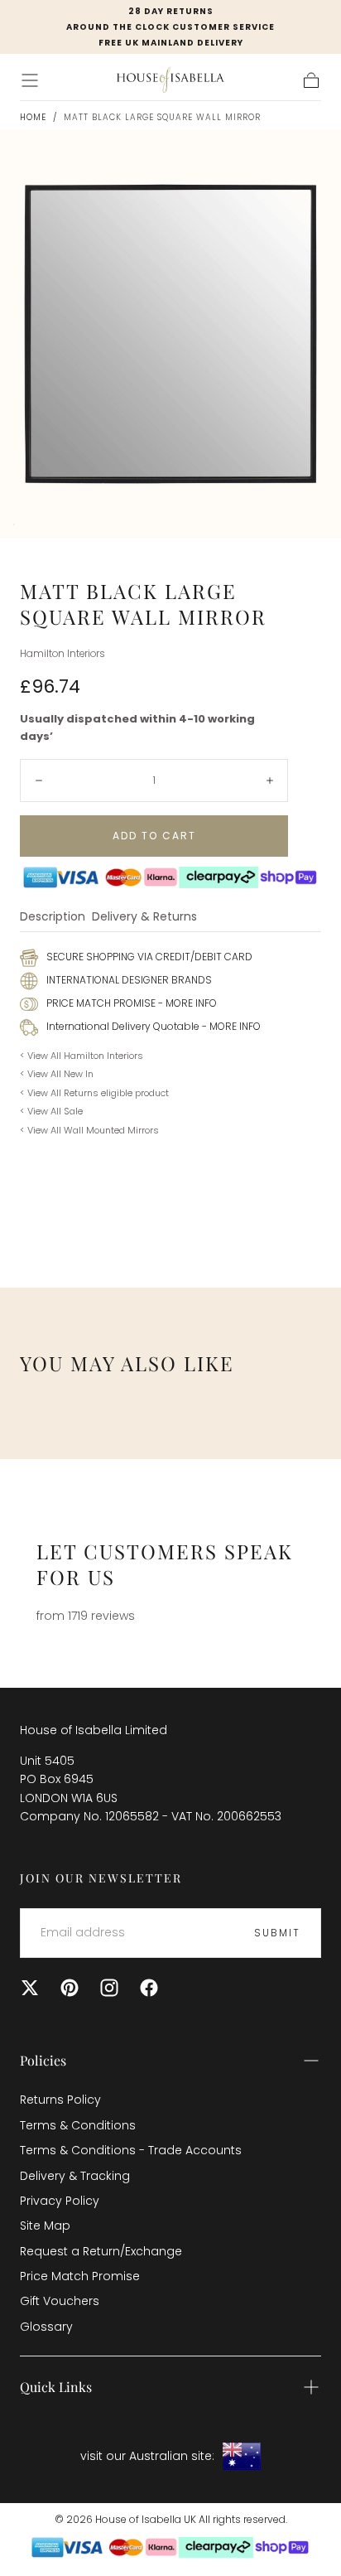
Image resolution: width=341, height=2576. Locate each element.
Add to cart (154, 836)
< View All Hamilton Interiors (82, 1056)
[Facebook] (149, 1988)
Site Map (45, 2226)
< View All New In (57, 1074)
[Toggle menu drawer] (30, 80)
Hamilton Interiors (62, 654)
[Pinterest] (70, 1988)
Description (53, 918)
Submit (277, 1933)
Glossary (46, 2327)
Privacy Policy (60, 2201)
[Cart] (311, 80)
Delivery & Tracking (75, 2176)
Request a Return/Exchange (101, 2251)
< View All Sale (51, 1111)
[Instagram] (109, 1988)
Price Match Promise (80, 2276)
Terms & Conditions (78, 2125)
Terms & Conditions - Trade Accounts (131, 2150)
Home (33, 117)
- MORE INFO (186, 1003)
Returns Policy (60, 2100)
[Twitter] (30, 1988)
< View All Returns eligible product (94, 1093)
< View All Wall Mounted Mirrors (89, 1130)
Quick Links (56, 2387)
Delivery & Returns (144, 918)
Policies (43, 2060)
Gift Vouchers (60, 2301)
